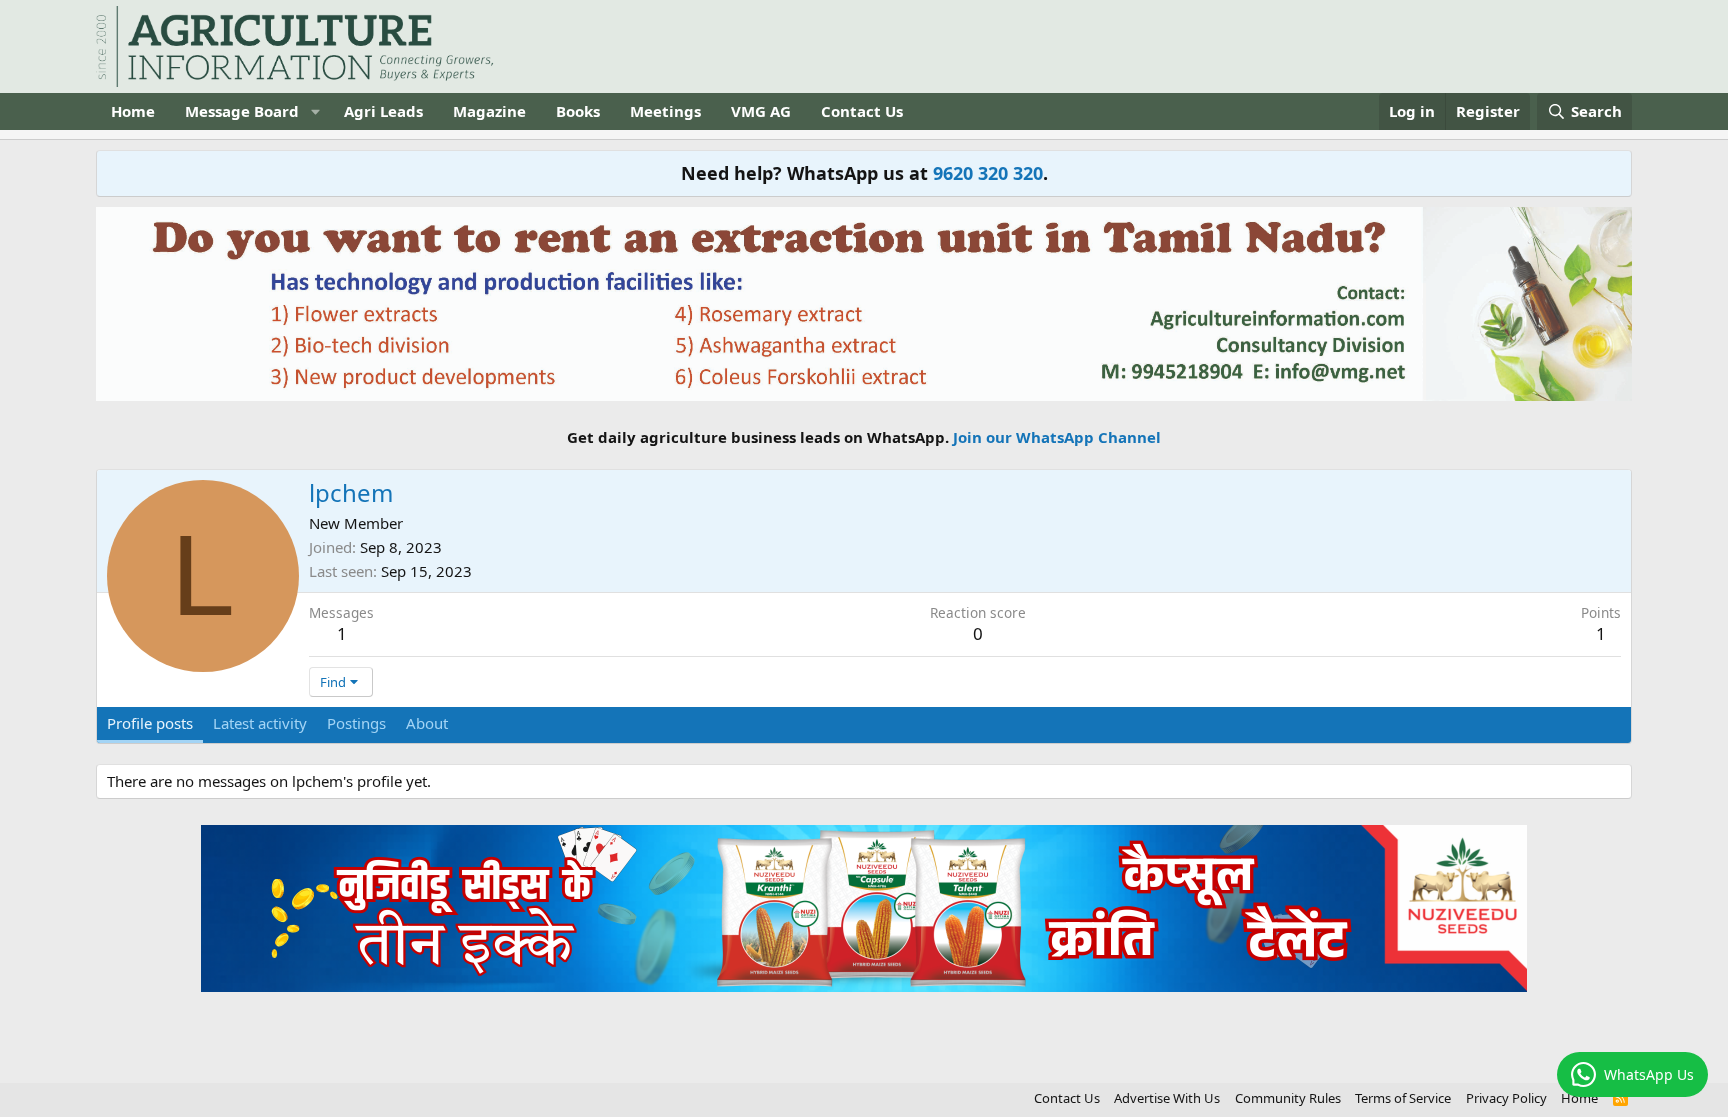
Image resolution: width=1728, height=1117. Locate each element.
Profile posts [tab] (150, 723)
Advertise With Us (1167, 1098)
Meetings (665, 111)
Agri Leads (383, 111)
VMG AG (761, 111)
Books (578, 111)
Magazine (489, 111)
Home (133, 111)
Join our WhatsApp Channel (1057, 437)
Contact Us (862, 111)
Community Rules (1288, 1098)
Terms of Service (1403, 1098)
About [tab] (427, 723)
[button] (315, 111)
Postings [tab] (356, 723)
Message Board (242, 111)
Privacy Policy (1506, 1098)
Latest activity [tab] (260, 723)
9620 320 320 (988, 173)
